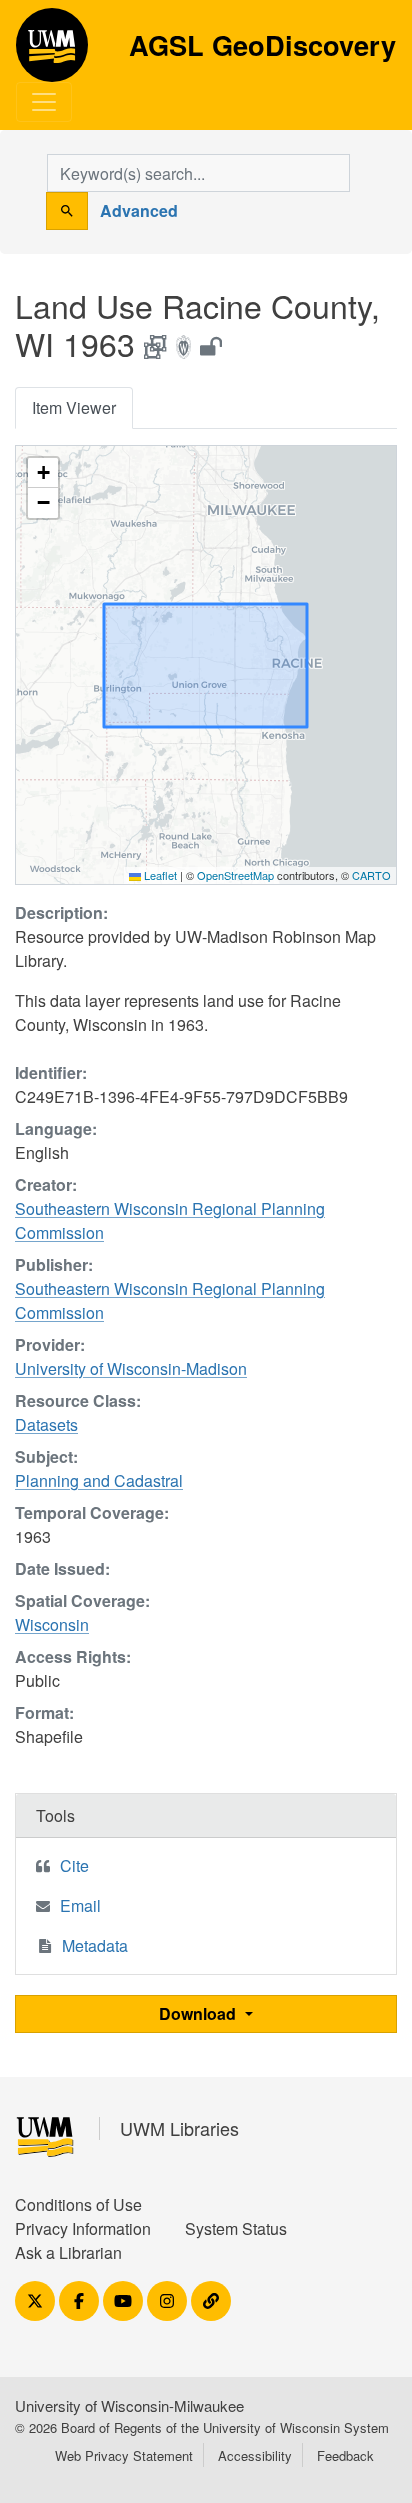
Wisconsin (52, 1624)
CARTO (371, 875)
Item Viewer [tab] (74, 407)
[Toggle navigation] (44, 102)
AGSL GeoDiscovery (52, 52)
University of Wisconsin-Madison (131, 1368)
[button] (43, 473)
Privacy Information (83, 2228)
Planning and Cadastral (99, 1480)
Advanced (139, 210)
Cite (74, 1865)
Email (80, 1905)
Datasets (46, 1424)
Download (199, 2013)
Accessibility (255, 2455)
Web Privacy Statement (124, 2455)
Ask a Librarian (68, 2252)
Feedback (345, 2455)
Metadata (95, 1945)
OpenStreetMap (235, 875)
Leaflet (159, 875)
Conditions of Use (78, 2204)
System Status (236, 2228)
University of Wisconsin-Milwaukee (129, 2405)
